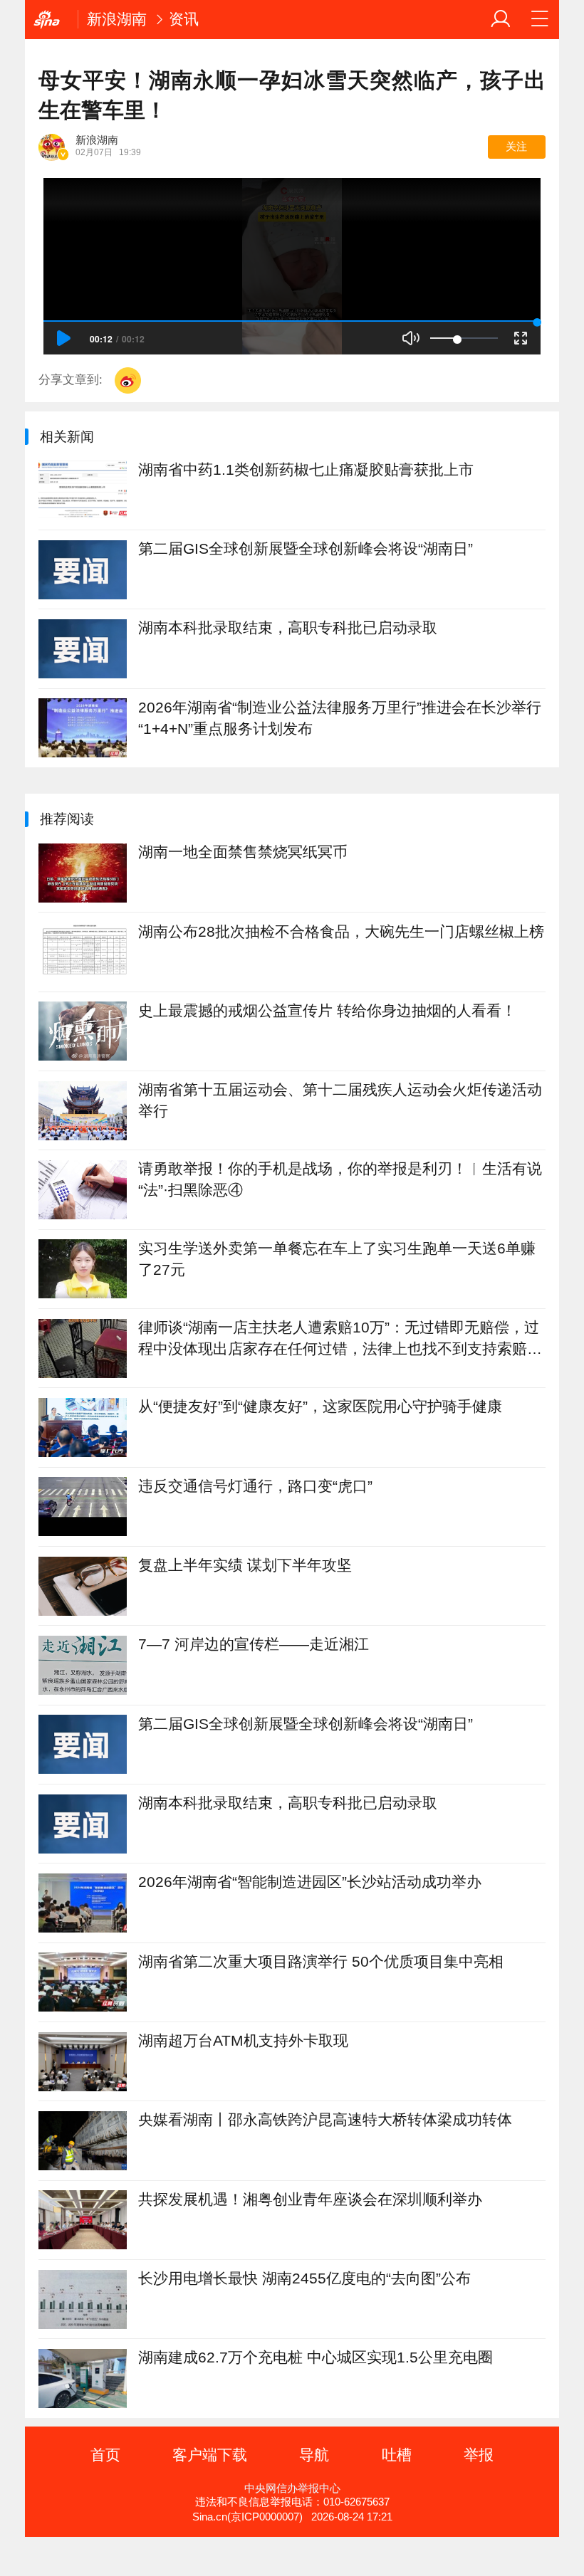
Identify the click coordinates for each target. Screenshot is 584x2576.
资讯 (184, 19)
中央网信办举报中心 (292, 2488)
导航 (314, 2455)
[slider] (464, 338)
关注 (516, 147)
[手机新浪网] (51, 20)
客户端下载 (210, 2455)
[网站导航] (540, 19)
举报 (479, 2455)
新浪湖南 (117, 19)
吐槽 (397, 2455)
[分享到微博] (128, 380)
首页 (105, 2455)
